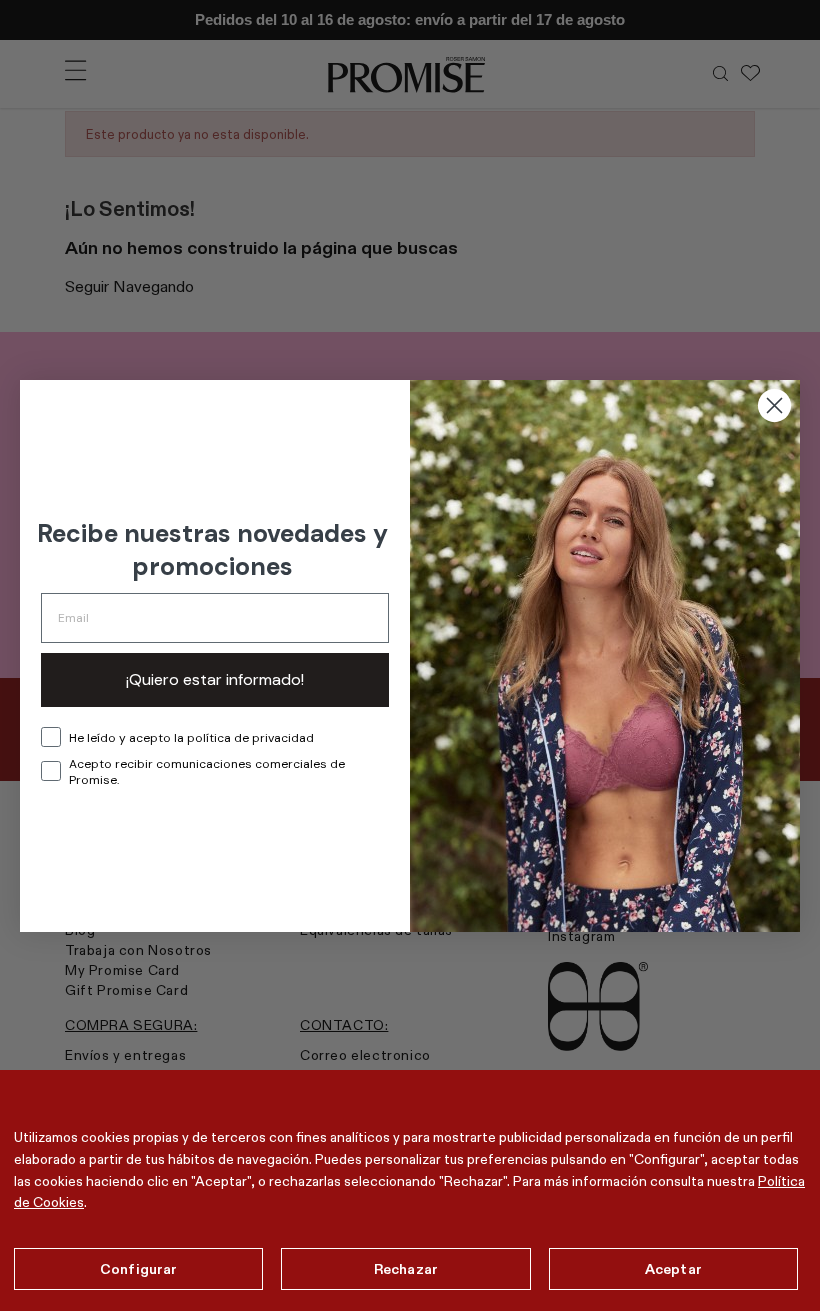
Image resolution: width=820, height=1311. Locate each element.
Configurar (138, 1269)
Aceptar (673, 1269)
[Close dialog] (774, 405)
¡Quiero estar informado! (215, 679)
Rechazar (406, 1269)
